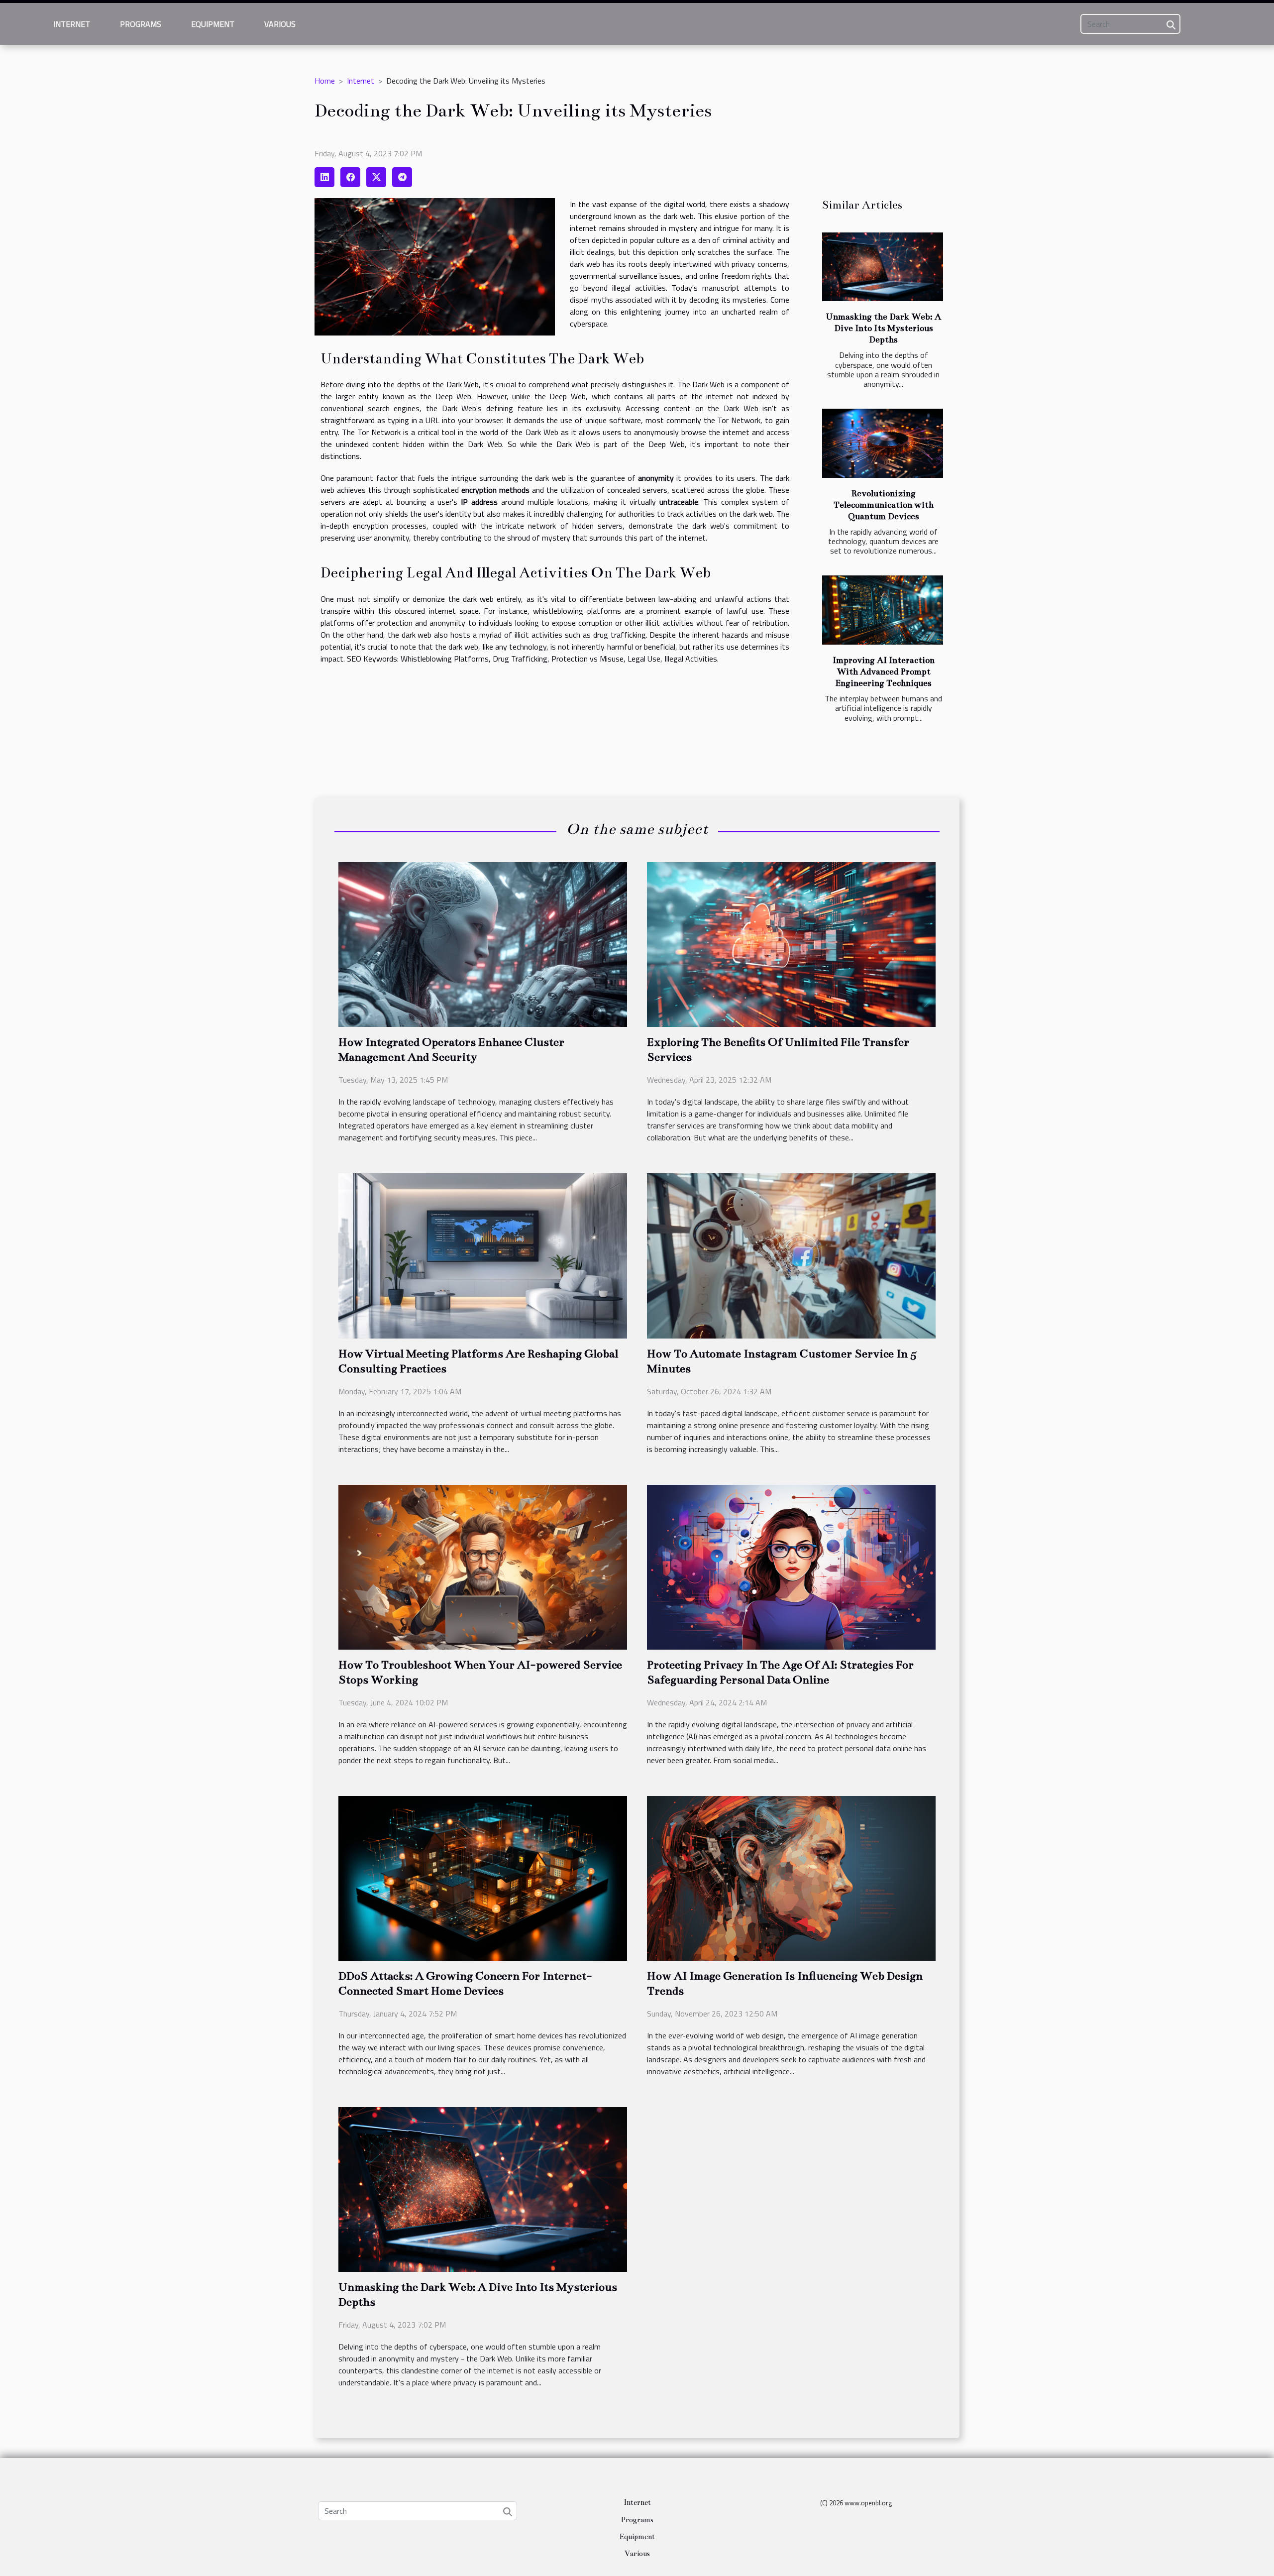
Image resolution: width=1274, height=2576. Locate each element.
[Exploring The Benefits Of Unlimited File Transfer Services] (791, 943)
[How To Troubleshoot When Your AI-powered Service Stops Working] (483, 1566)
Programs (141, 24)
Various (280, 24)
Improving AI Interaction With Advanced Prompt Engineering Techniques (884, 672)
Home (325, 81)
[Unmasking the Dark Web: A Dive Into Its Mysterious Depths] (883, 267)
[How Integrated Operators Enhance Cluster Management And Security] (483, 943)
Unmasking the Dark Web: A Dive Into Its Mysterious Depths (883, 328)
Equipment (213, 24)
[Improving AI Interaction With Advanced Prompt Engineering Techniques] (883, 610)
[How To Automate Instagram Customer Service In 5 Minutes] (791, 1255)
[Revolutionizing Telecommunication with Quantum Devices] (883, 443)
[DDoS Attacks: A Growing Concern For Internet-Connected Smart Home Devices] (483, 1878)
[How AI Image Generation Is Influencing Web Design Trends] (791, 1878)
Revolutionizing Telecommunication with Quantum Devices (884, 505)
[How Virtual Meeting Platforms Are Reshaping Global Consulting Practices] (483, 1255)
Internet (72, 24)
